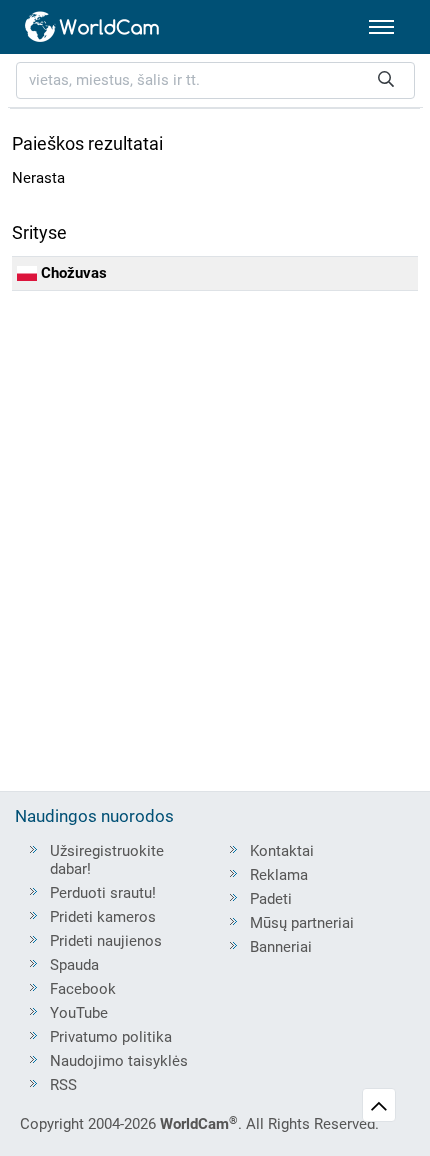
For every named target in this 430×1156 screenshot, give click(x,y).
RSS (63, 1085)
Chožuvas (72, 273)
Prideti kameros (103, 917)
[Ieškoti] (386, 80)
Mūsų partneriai (302, 923)
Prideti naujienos (106, 941)
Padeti (271, 899)
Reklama (279, 875)
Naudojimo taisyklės (119, 1061)
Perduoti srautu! (103, 893)
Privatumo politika (111, 1037)
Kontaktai (282, 851)
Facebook (83, 989)
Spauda (74, 965)
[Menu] (381, 27)
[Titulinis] (93, 27)
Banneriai (281, 947)
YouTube (79, 1013)
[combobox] (215, 80)
